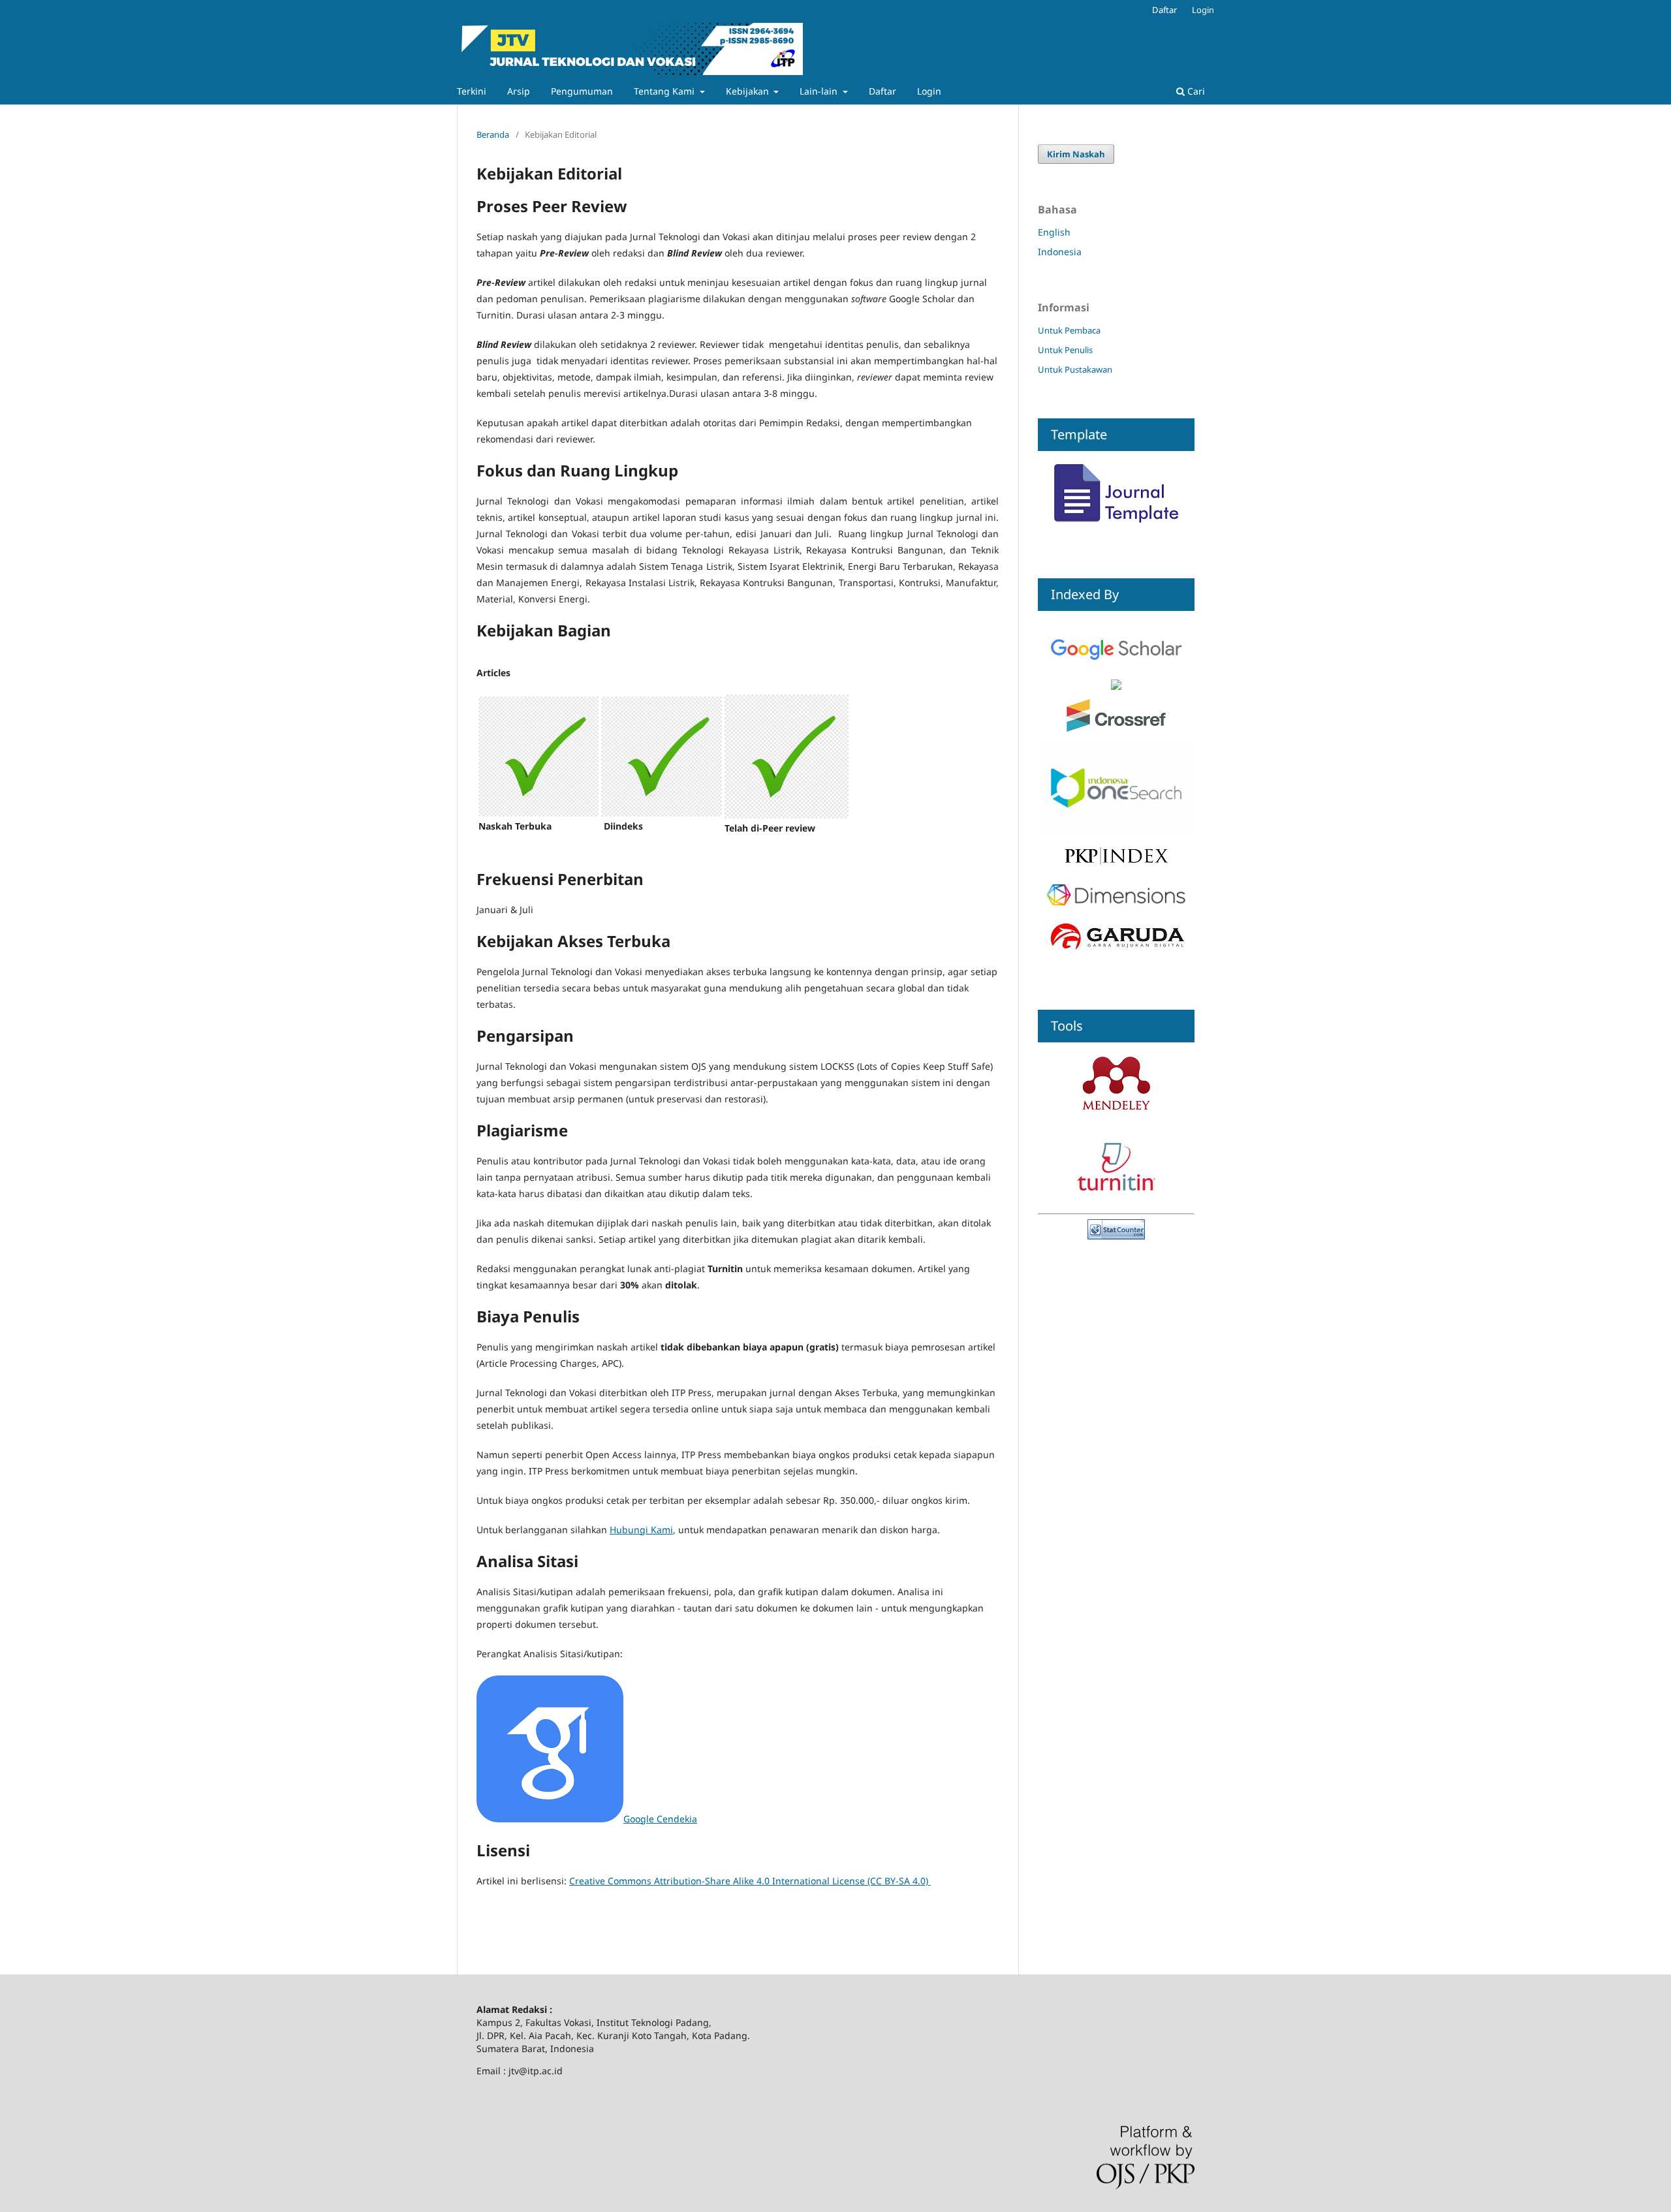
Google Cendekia (660, 1819)
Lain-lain (820, 91)
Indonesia (1060, 252)
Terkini (472, 91)
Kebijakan (749, 91)
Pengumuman (582, 91)
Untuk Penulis (1065, 350)
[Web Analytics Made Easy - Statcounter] (1116, 1236)
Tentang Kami (665, 91)
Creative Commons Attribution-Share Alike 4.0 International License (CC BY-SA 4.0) (750, 1881)
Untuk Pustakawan (1075, 369)
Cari (1195, 91)
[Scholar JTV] (1116, 673)
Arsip (519, 91)
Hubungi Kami (641, 1530)
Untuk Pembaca (1069, 330)
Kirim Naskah (1076, 154)
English (1054, 232)
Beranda (493, 134)
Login (929, 91)
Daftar (882, 91)
